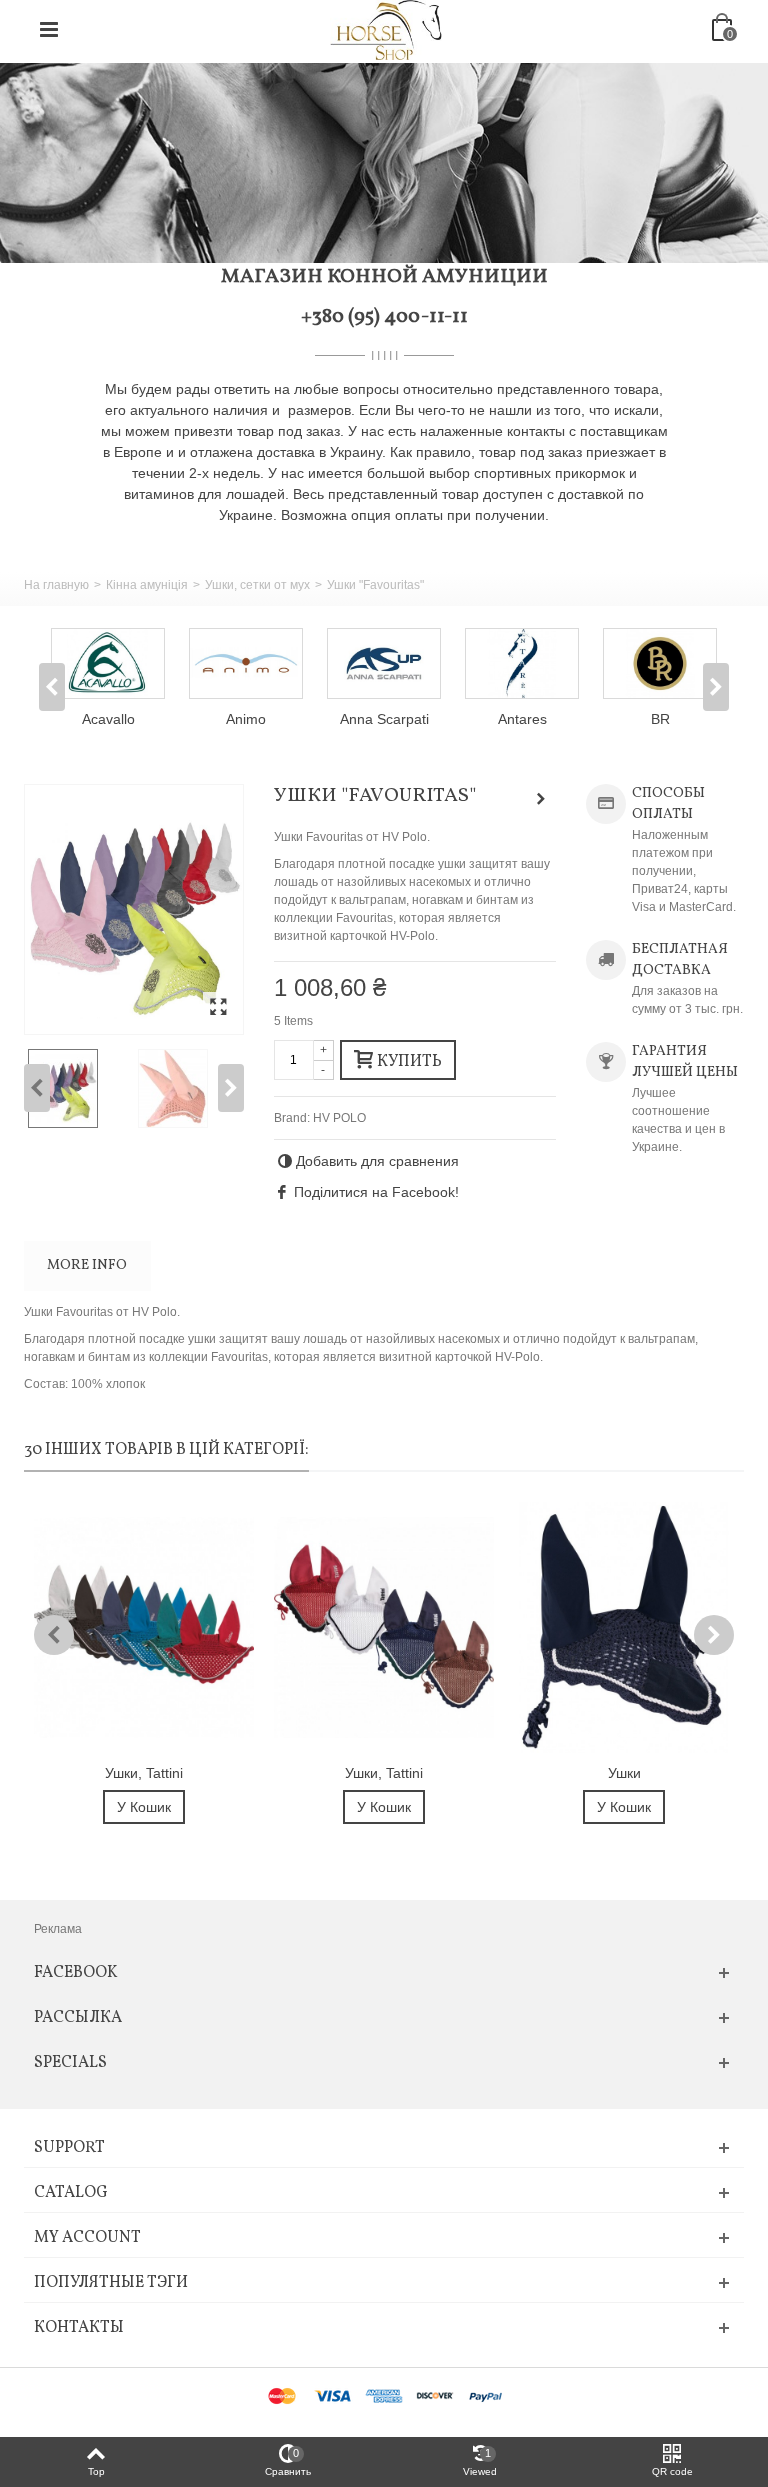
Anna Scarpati (384, 719)
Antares (522, 719)
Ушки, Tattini (144, 1773)
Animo (246, 719)
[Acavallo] (108, 663)
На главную (56, 585)
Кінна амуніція (147, 585)
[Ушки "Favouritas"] (134, 909)
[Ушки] (624, 1627)
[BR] (660, 663)
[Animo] (246, 663)
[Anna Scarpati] (384, 663)
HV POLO (339, 1118)
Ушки (624, 1773)
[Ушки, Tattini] (144, 1627)
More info (87, 1265)
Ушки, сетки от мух (257, 585)
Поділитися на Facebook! (376, 1192)
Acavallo (108, 719)
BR (660, 719)
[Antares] (522, 663)
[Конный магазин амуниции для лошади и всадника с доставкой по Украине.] (386, 29)
